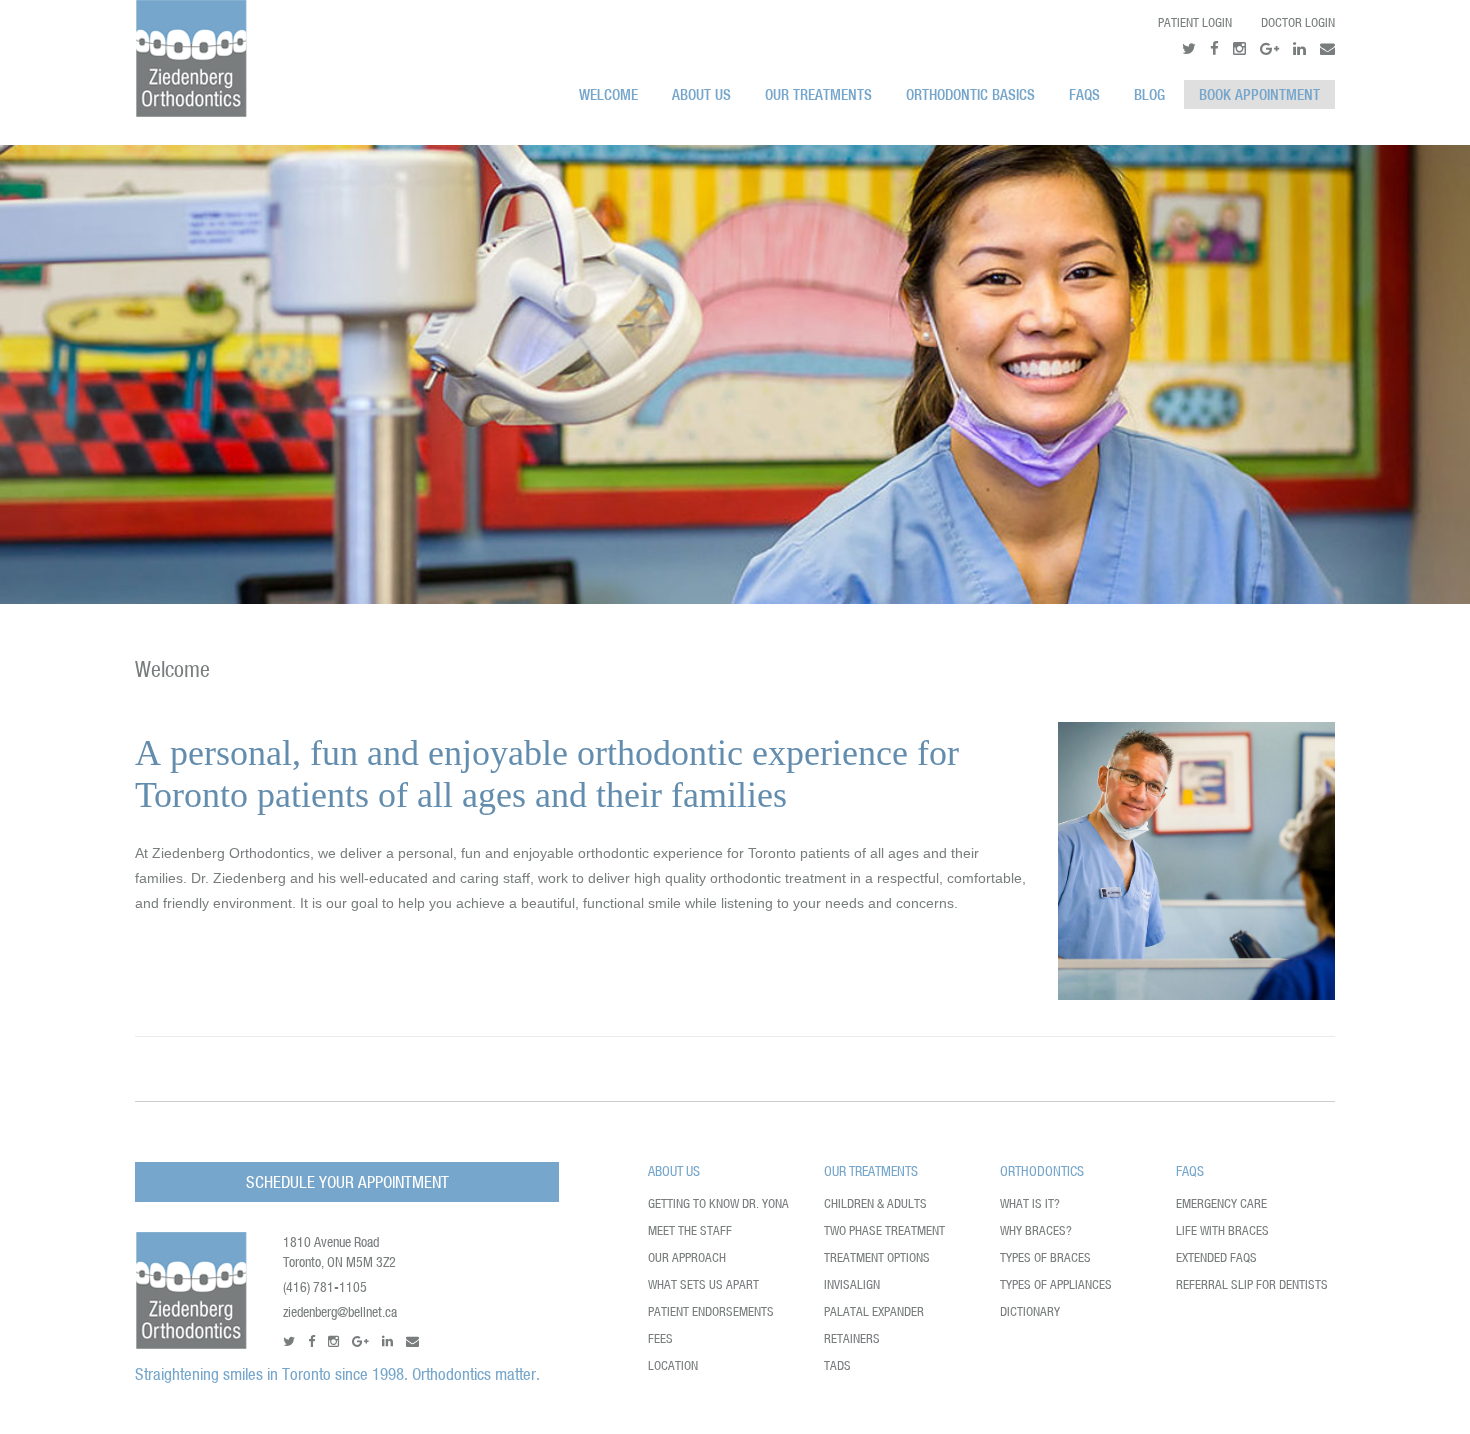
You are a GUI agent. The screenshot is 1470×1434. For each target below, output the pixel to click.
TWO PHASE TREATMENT (884, 1230)
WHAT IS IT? (1030, 1203)
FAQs (1084, 94)
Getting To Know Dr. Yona (718, 1203)
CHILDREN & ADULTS (875, 1203)
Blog (1149, 94)
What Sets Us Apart (703, 1284)
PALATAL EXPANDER (874, 1311)
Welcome (608, 94)
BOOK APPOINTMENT (1259, 94)
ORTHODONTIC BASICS (970, 94)
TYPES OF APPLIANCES (1056, 1284)
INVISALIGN (852, 1284)
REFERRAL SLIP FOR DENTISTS (1252, 1284)
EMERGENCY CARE (1221, 1203)
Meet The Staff (690, 1230)
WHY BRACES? (1036, 1230)
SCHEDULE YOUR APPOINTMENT (347, 1182)
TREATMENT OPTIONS (877, 1257)
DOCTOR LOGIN (1298, 22)
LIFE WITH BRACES (1222, 1230)
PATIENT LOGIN (1195, 22)
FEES (660, 1338)
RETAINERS (852, 1338)
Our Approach (687, 1257)
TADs (837, 1365)
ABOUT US (701, 94)
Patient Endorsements (711, 1311)
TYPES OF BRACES (1045, 1257)
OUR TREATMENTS (818, 94)
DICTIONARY (1030, 1311)
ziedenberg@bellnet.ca (340, 1312)
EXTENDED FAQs (1216, 1257)
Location (673, 1365)
